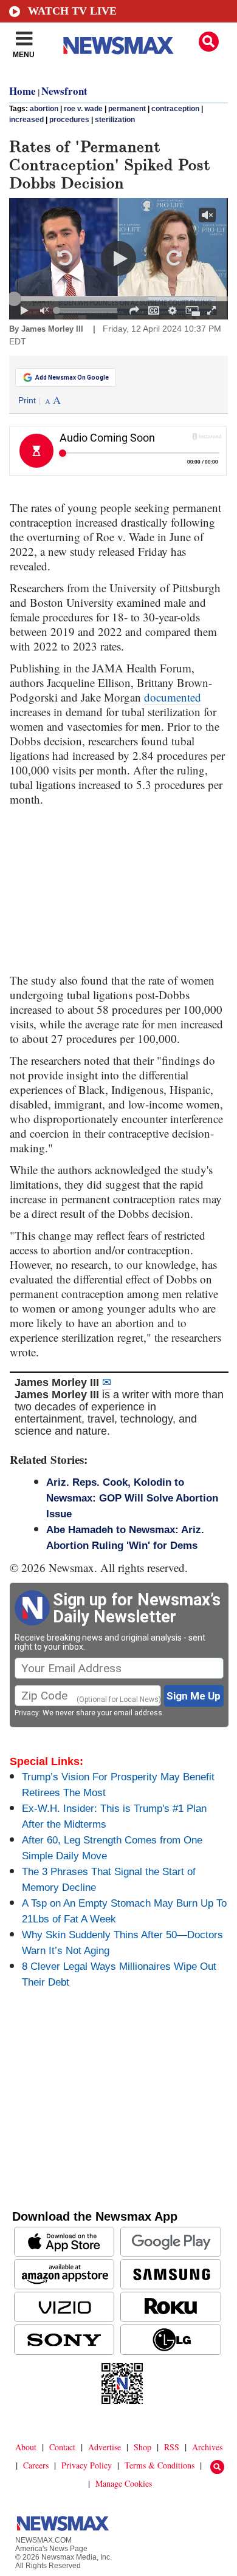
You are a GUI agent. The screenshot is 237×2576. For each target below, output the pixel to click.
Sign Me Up (194, 1696)
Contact (62, 2447)
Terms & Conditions (160, 2465)
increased (26, 120)
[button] (209, 42)
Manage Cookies (124, 2483)
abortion (44, 109)
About (26, 2447)
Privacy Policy (87, 2465)
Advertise (105, 2447)
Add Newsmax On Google (72, 378)
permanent (127, 109)
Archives (207, 2447)
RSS (172, 2447)
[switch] (44, 310)
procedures (69, 120)
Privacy (27, 1713)
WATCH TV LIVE (72, 11)
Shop (143, 2447)
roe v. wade (83, 109)
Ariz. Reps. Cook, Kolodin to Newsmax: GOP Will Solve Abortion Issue (132, 1498)
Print (27, 400)
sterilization (115, 120)
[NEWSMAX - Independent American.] (118, 46)
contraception (175, 109)
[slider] (118, 299)
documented (173, 697)
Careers (36, 2465)
